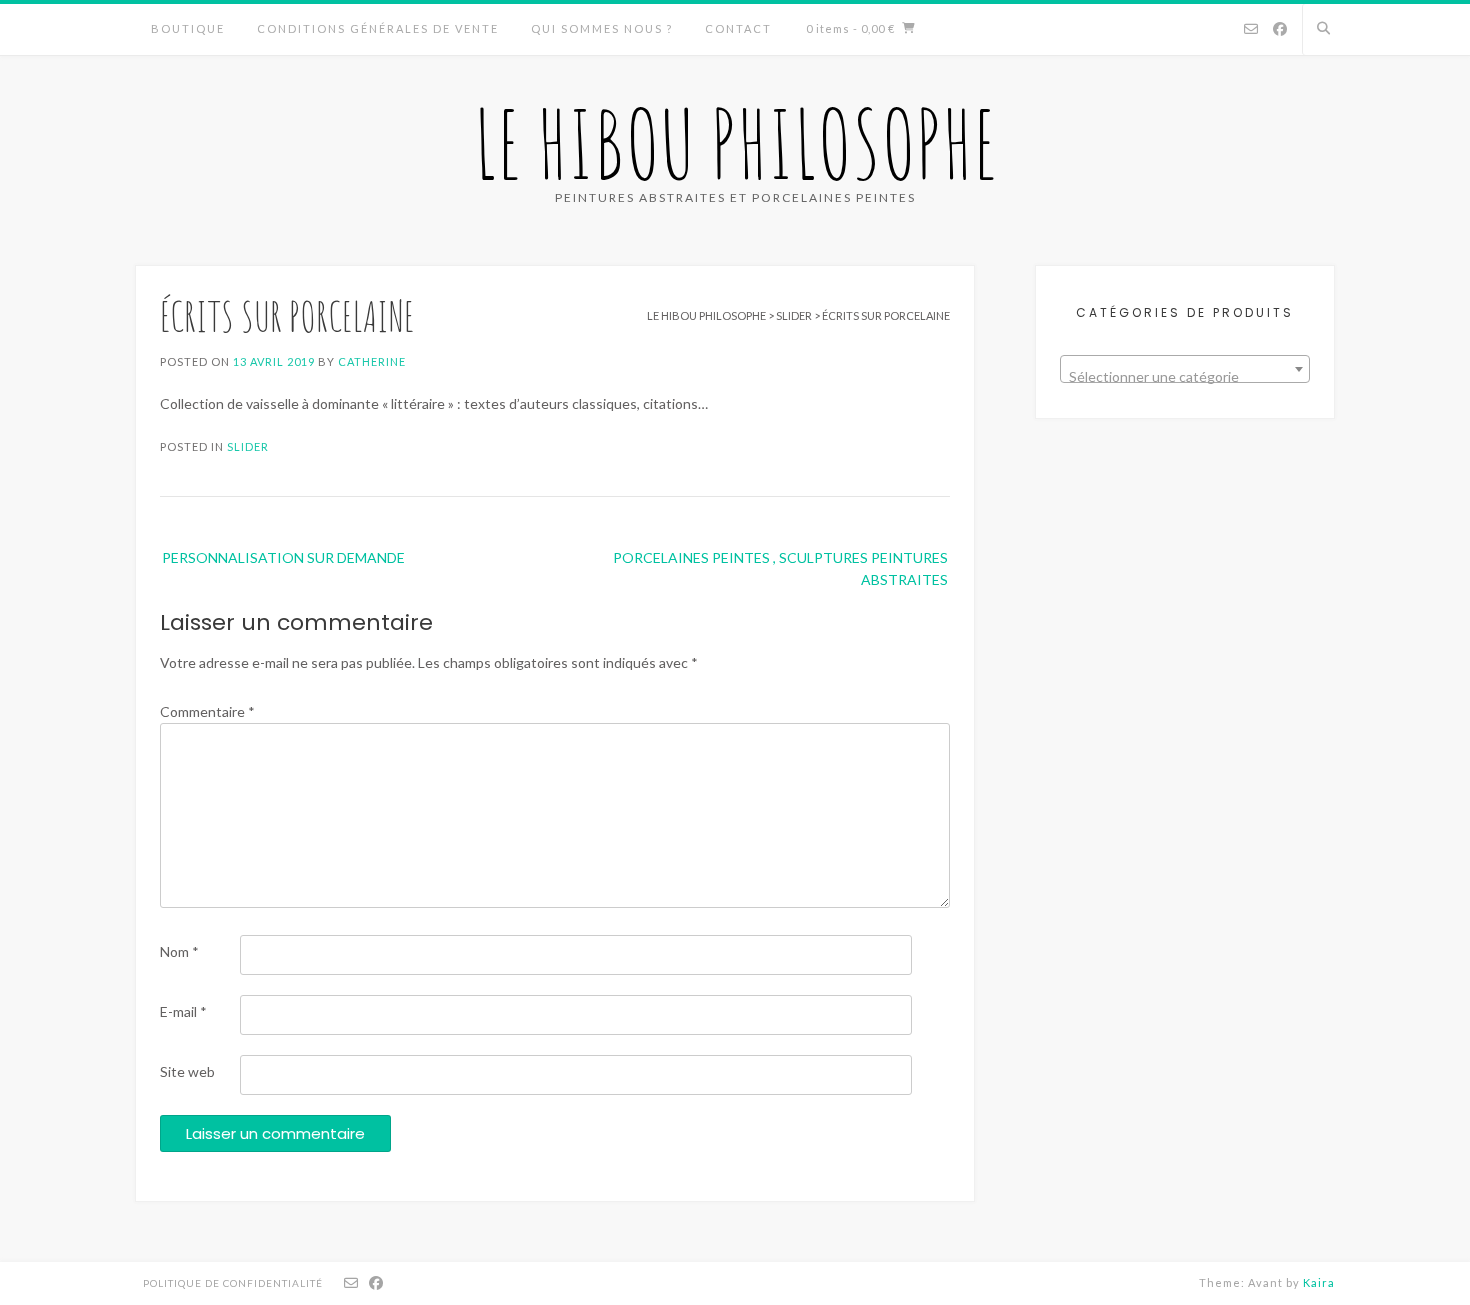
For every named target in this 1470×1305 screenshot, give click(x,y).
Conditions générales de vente (378, 28)
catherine (372, 361)
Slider (248, 446)
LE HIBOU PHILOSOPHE (735, 143)
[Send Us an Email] (1251, 30)
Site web (187, 1071)
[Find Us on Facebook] (1280, 30)
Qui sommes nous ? (602, 28)
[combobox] (1185, 369)
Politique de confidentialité (233, 1283)
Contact (738, 28)
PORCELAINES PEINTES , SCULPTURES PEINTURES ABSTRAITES (780, 568)
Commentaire (207, 711)
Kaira (1319, 1282)
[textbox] (1185, 377)
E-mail (183, 1011)
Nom (179, 951)
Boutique (188, 28)
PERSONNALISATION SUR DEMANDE (283, 557)
